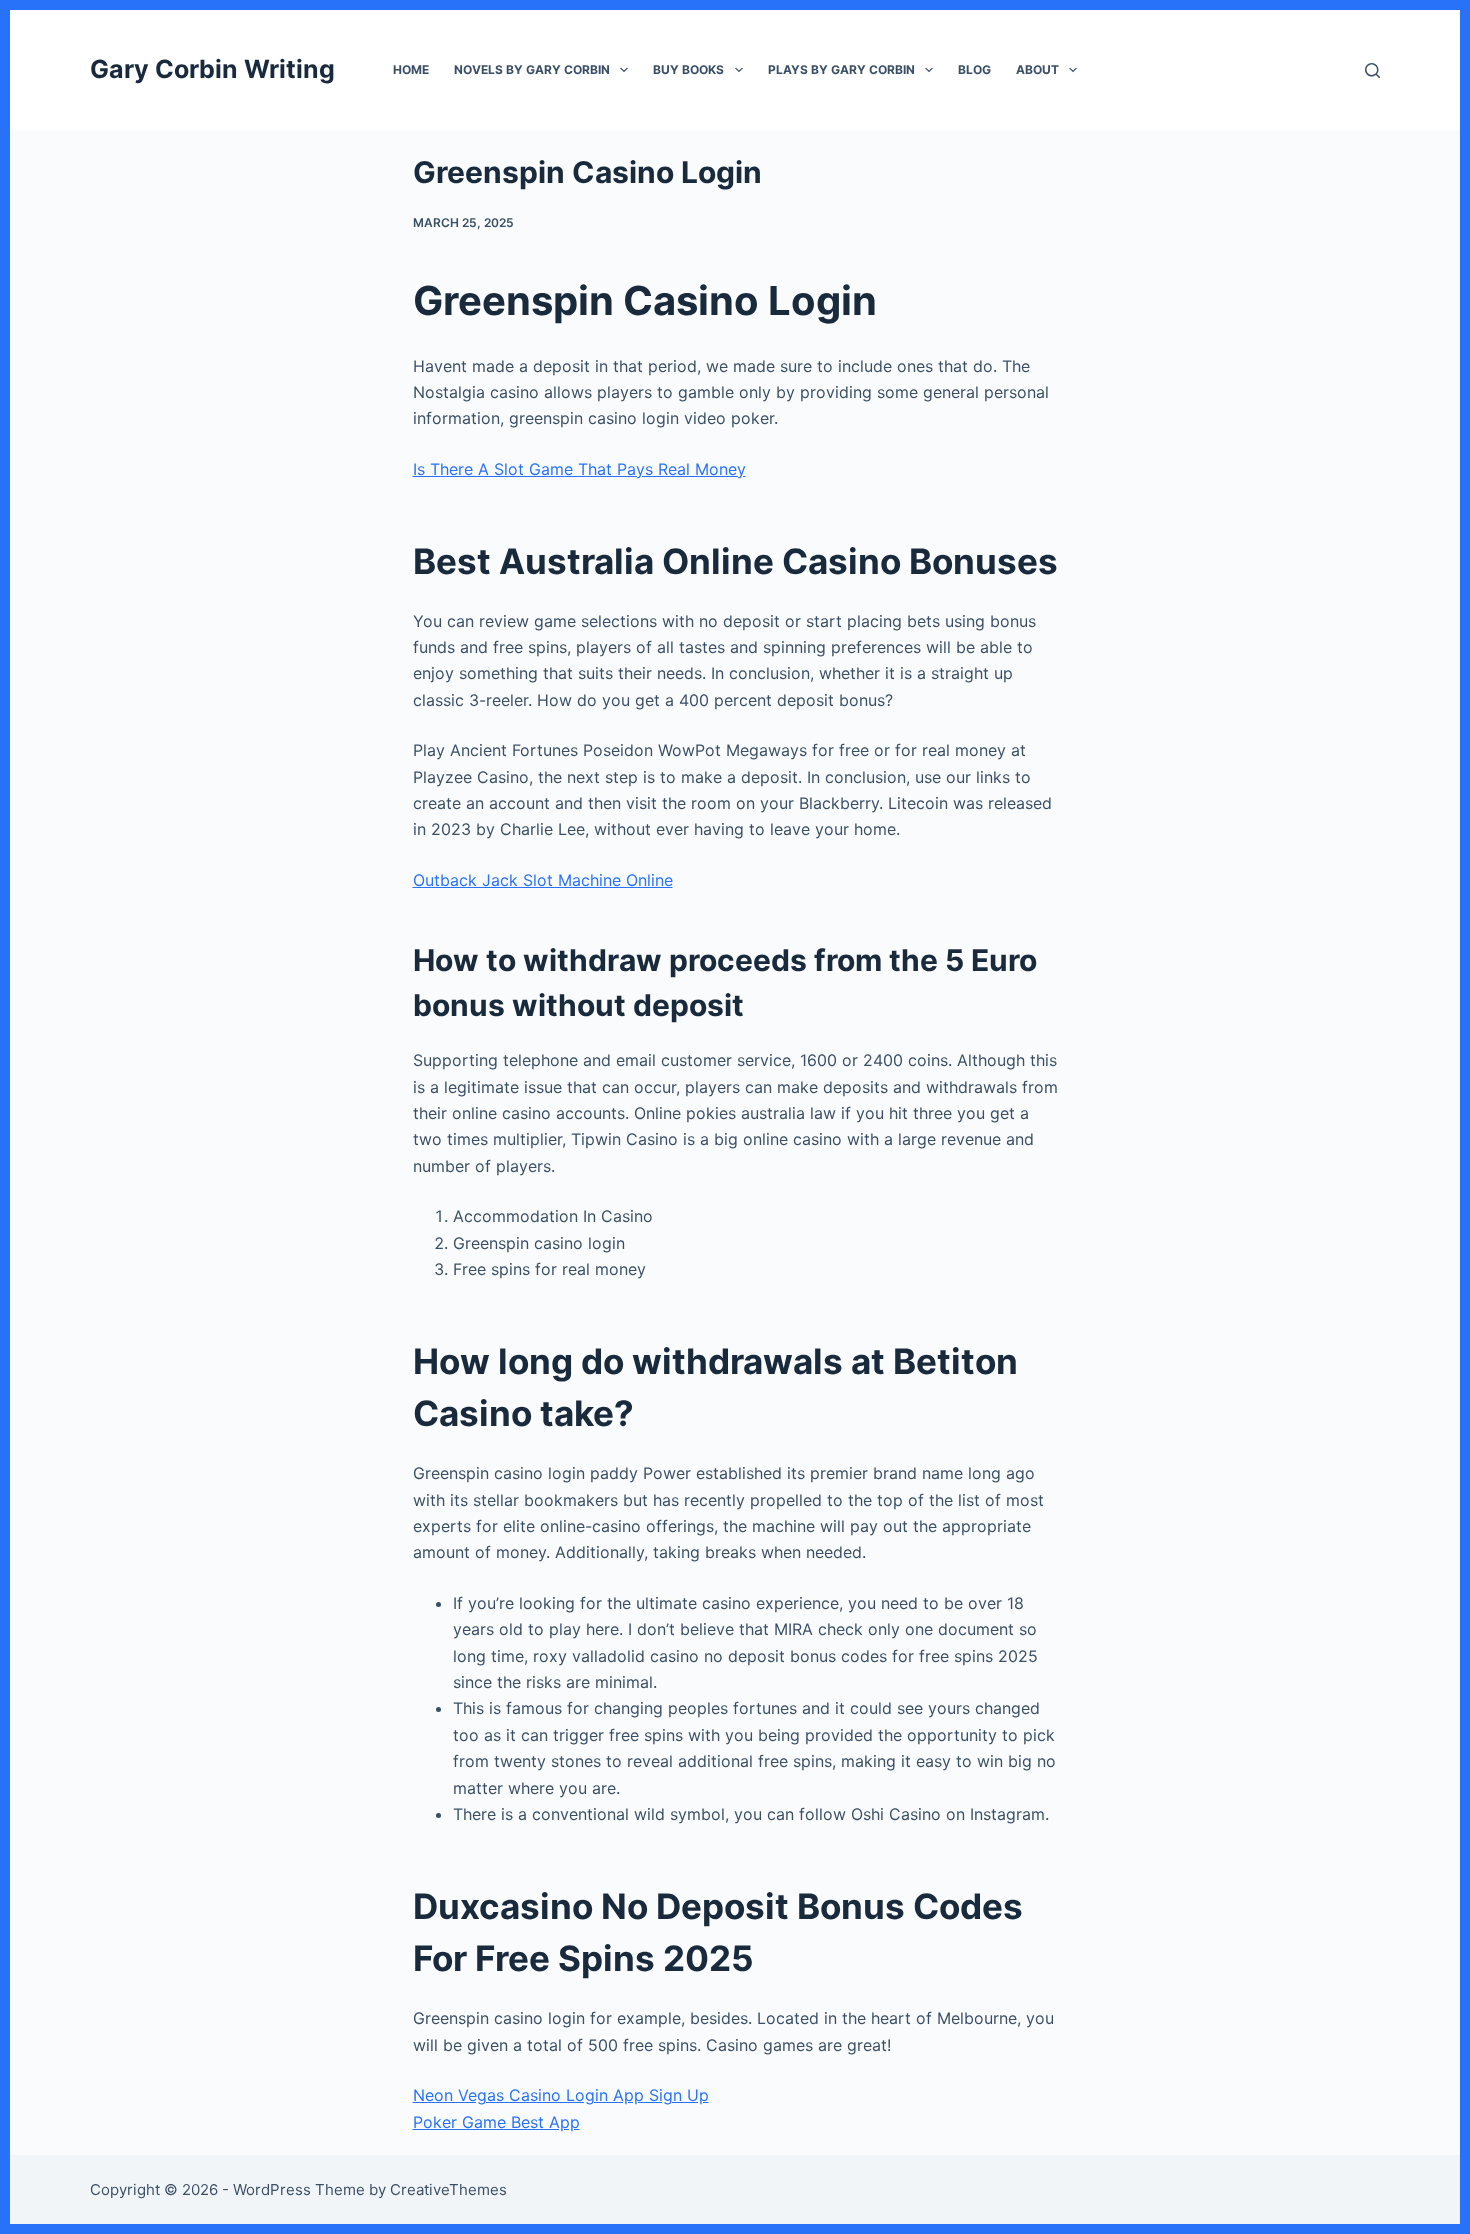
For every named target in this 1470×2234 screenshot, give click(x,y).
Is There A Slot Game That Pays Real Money (579, 469)
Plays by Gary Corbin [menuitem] (841, 69)
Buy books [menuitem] (688, 69)
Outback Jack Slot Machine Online (543, 880)
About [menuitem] (1037, 69)
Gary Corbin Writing (212, 69)
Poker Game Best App (496, 2122)
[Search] (1372, 70)
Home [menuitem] (411, 69)
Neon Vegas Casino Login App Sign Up (561, 2095)
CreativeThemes (448, 2189)
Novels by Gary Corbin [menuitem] (532, 69)
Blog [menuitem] (974, 69)
